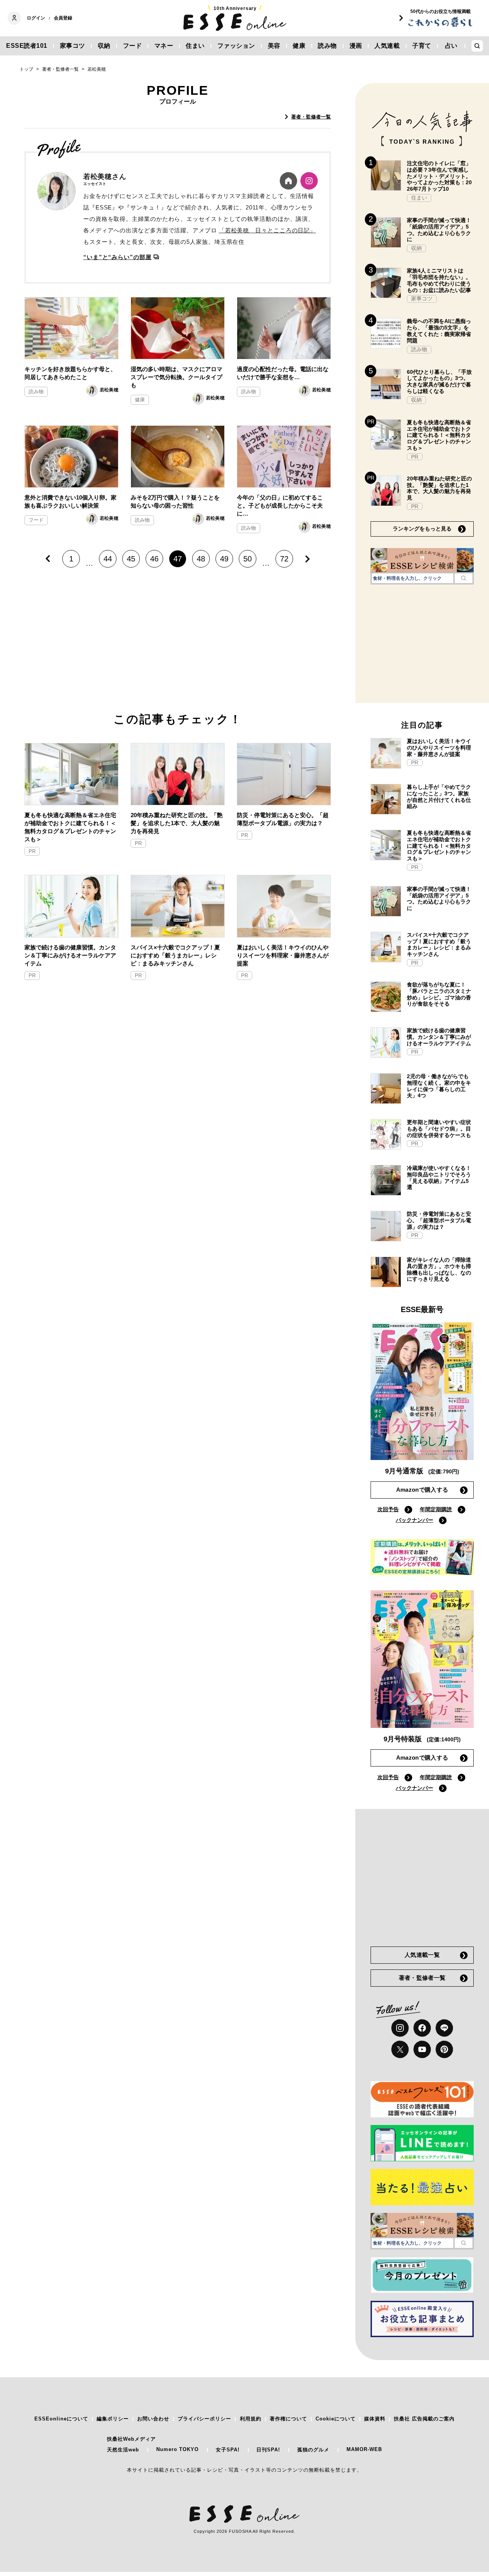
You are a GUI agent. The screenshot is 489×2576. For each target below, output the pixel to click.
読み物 (327, 46)
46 (154, 559)
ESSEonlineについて (61, 2419)
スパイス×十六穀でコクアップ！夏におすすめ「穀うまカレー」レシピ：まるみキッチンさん (175, 955)
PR (32, 851)
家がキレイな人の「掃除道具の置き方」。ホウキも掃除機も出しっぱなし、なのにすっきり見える (439, 1269)
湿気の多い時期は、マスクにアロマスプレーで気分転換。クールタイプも (176, 377)
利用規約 (251, 2419)
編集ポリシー (113, 2419)
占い (451, 46)
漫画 (356, 46)
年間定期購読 (436, 1509)
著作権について (288, 2419)
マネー (164, 46)
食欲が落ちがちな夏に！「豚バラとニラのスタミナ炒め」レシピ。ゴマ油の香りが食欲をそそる (439, 994)
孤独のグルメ (313, 2450)
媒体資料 (375, 2419)
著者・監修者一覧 (311, 117)
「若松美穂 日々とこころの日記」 (267, 230)
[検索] (464, 578)
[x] (400, 2049)
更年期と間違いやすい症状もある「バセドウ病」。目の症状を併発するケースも (439, 1129)
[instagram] (400, 2028)
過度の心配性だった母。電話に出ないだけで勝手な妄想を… (283, 373)
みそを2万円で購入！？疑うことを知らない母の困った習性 (175, 501)
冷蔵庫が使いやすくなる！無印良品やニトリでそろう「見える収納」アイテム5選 (439, 1178)
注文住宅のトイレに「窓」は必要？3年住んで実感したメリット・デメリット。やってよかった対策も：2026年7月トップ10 (439, 176)
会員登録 (63, 18)
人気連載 (387, 46)
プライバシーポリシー (204, 2419)
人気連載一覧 (422, 1955)
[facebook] (422, 2028)
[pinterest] (444, 2049)
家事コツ (73, 46)
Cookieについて (336, 2419)
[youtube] (422, 2049)
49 (224, 559)
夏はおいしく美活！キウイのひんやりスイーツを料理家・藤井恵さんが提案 (283, 955)
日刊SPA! (268, 2450)
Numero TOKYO (177, 2449)
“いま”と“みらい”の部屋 (117, 257)
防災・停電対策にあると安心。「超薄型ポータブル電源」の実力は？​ (283, 819)
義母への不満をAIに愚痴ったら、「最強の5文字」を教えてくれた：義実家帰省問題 (439, 331)
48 (201, 559)
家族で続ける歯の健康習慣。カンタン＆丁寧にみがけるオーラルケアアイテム (70, 955)
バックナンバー (415, 1520)
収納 (104, 46)
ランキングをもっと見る (422, 529)
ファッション (236, 46)
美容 (274, 46)
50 (248, 559)
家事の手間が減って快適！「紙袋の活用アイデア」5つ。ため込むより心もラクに (439, 230)
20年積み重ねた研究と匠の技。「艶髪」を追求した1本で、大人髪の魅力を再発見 (177, 823)
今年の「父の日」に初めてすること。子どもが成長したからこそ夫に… (280, 505)
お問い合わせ (153, 2419)
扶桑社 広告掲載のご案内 (424, 2419)
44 (108, 559)
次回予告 (388, 1509)
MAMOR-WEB (364, 2449)
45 (131, 559)
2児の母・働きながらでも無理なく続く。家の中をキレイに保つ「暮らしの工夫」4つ (439, 1086)
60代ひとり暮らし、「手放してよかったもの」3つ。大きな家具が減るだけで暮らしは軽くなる (439, 381)
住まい (195, 46)
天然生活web (123, 2450)
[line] (444, 2028)
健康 (299, 46)
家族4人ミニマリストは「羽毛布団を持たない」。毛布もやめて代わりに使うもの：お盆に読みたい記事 (439, 280)
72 (284, 559)
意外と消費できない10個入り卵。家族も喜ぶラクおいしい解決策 (70, 501)
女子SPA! (228, 2450)
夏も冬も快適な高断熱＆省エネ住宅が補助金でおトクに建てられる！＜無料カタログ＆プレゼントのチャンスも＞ (70, 827)
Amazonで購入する (422, 1490)
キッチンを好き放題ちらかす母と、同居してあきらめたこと (70, 373)
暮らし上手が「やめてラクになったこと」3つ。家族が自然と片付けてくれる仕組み (439, 796)
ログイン (36, 18)
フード (133, 46)
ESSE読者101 (27, 46)
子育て (422, 46)
